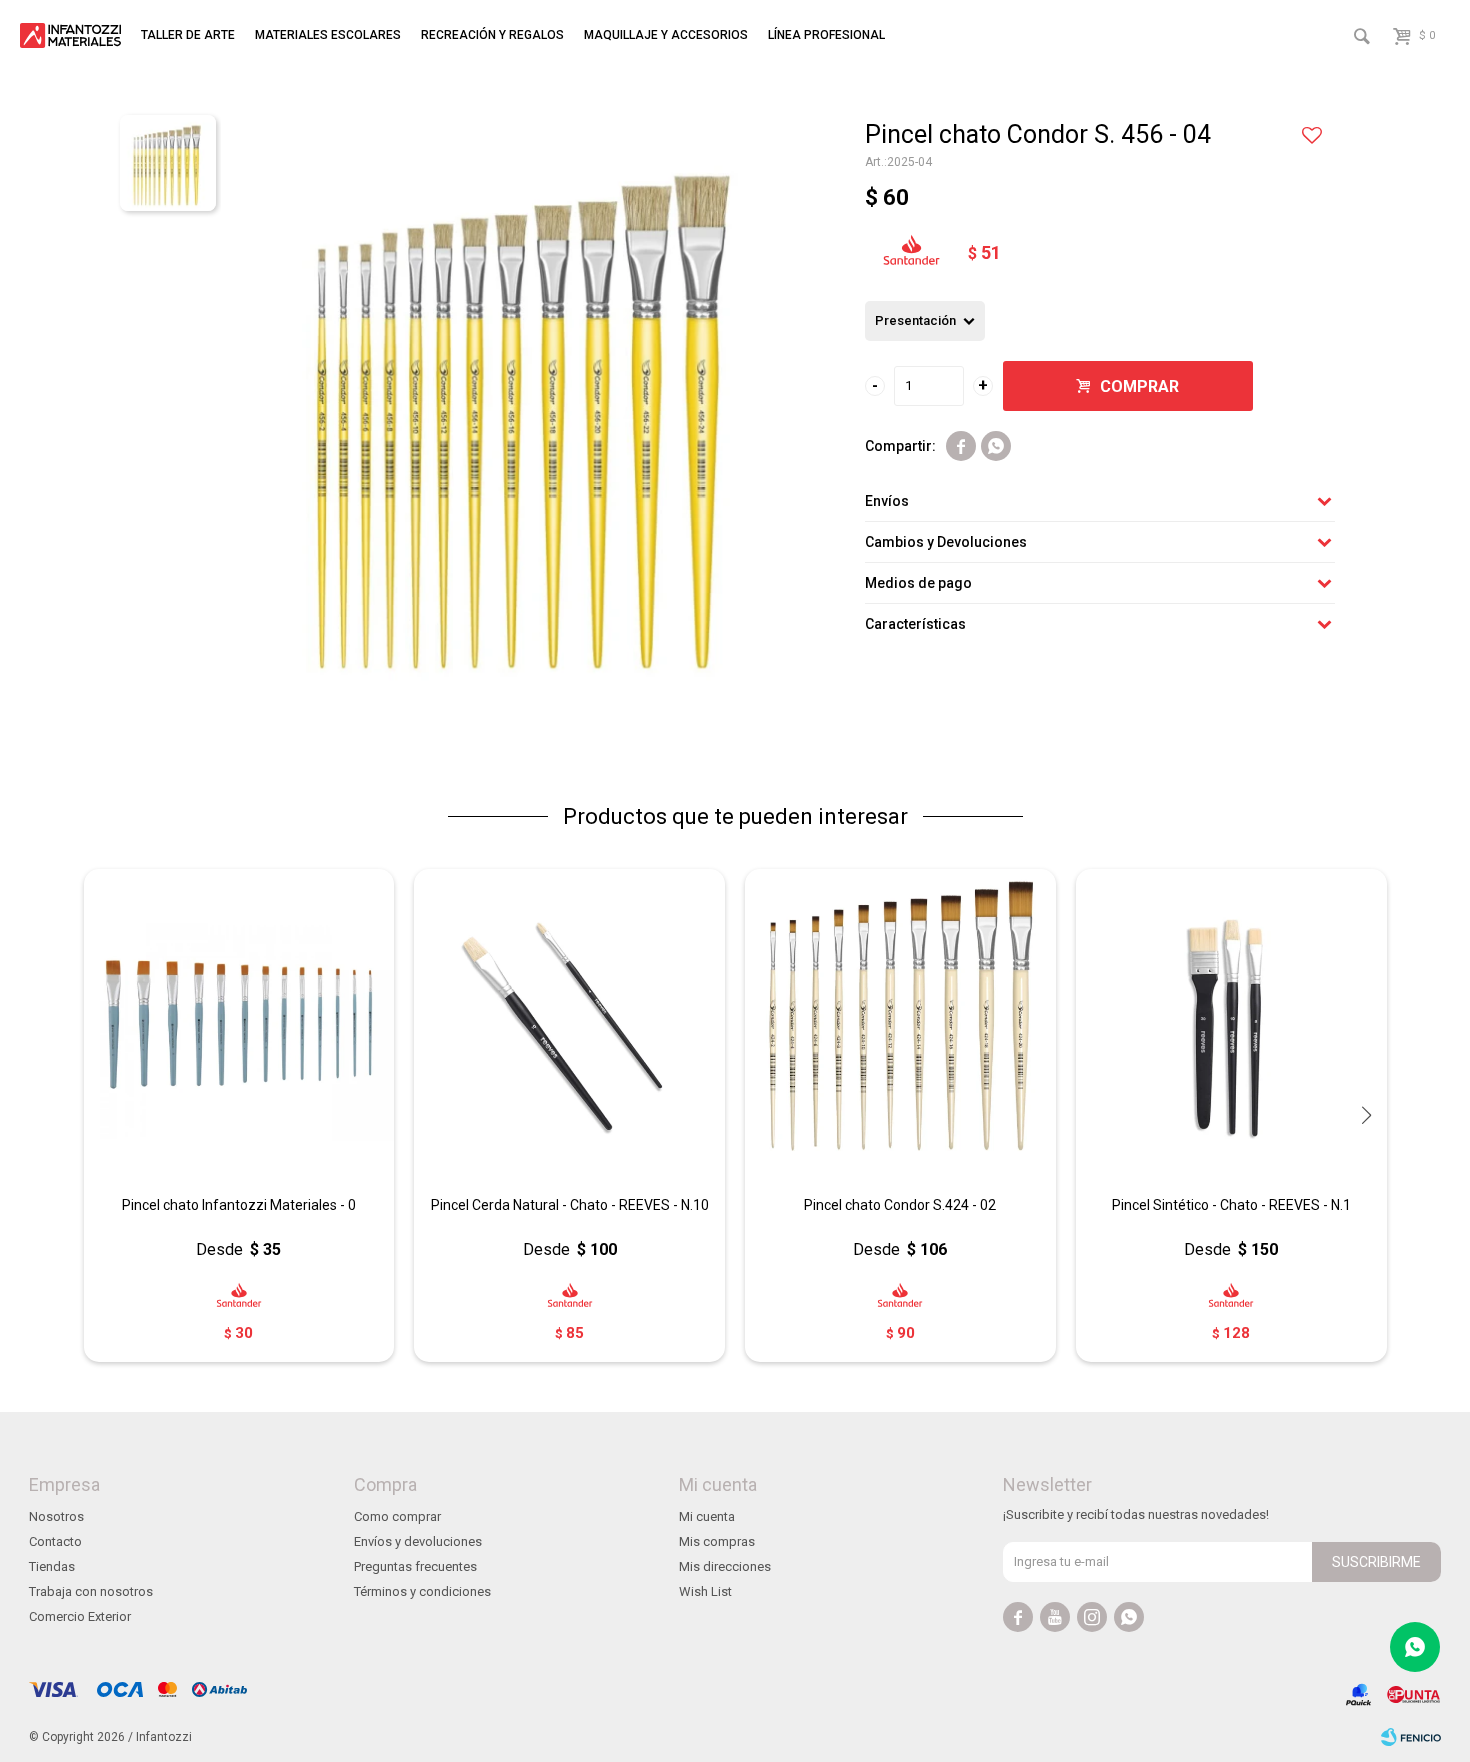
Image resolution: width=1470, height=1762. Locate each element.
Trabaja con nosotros (91, 1591)
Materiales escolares (328, 35)
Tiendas (52, 1566)
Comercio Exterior (80, 1616)
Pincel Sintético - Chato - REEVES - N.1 (1231, 1205)
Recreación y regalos (492, 35)
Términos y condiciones (422, 1591)
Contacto (55, 1541)
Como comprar (397, 1516)
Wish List (705, 1591)
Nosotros (56, 1516)
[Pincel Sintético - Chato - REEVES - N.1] (1231, 1024)
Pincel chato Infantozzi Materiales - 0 (239, 1205)
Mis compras (717, 1541)
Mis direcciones (725, 1566)
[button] (1367, 1115)
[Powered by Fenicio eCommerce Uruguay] (1411, 1737)
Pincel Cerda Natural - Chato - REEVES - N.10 (570, 1205)
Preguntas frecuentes (415, 1566)
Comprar (1139, 386)
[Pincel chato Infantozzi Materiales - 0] (239, 1024)
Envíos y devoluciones (418, 1541)
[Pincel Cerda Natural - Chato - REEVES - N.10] (569, 1024)
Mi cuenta (707, 1516)
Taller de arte (188, 35)
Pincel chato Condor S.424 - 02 (900, 1205)
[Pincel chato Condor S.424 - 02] (900, 1024)
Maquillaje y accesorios (666, 35)
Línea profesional (826, 35)
